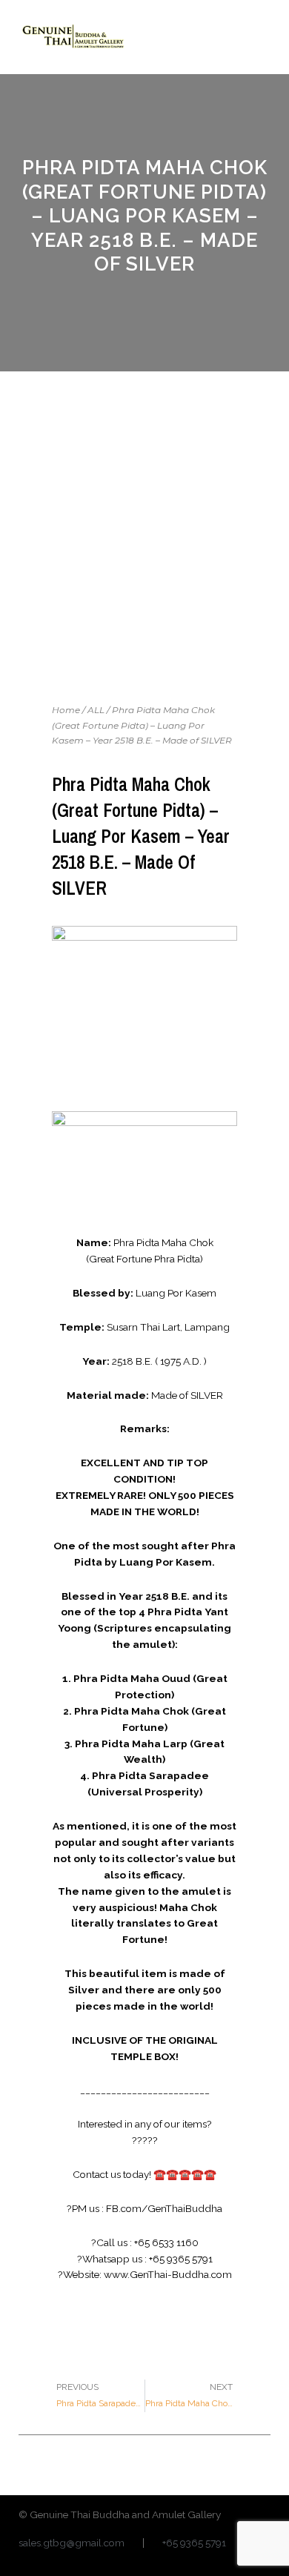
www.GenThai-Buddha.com (168, 2274)
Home (66, 710)
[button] (259, 37)
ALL (96, 710)
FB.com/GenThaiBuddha (164, 2208)
